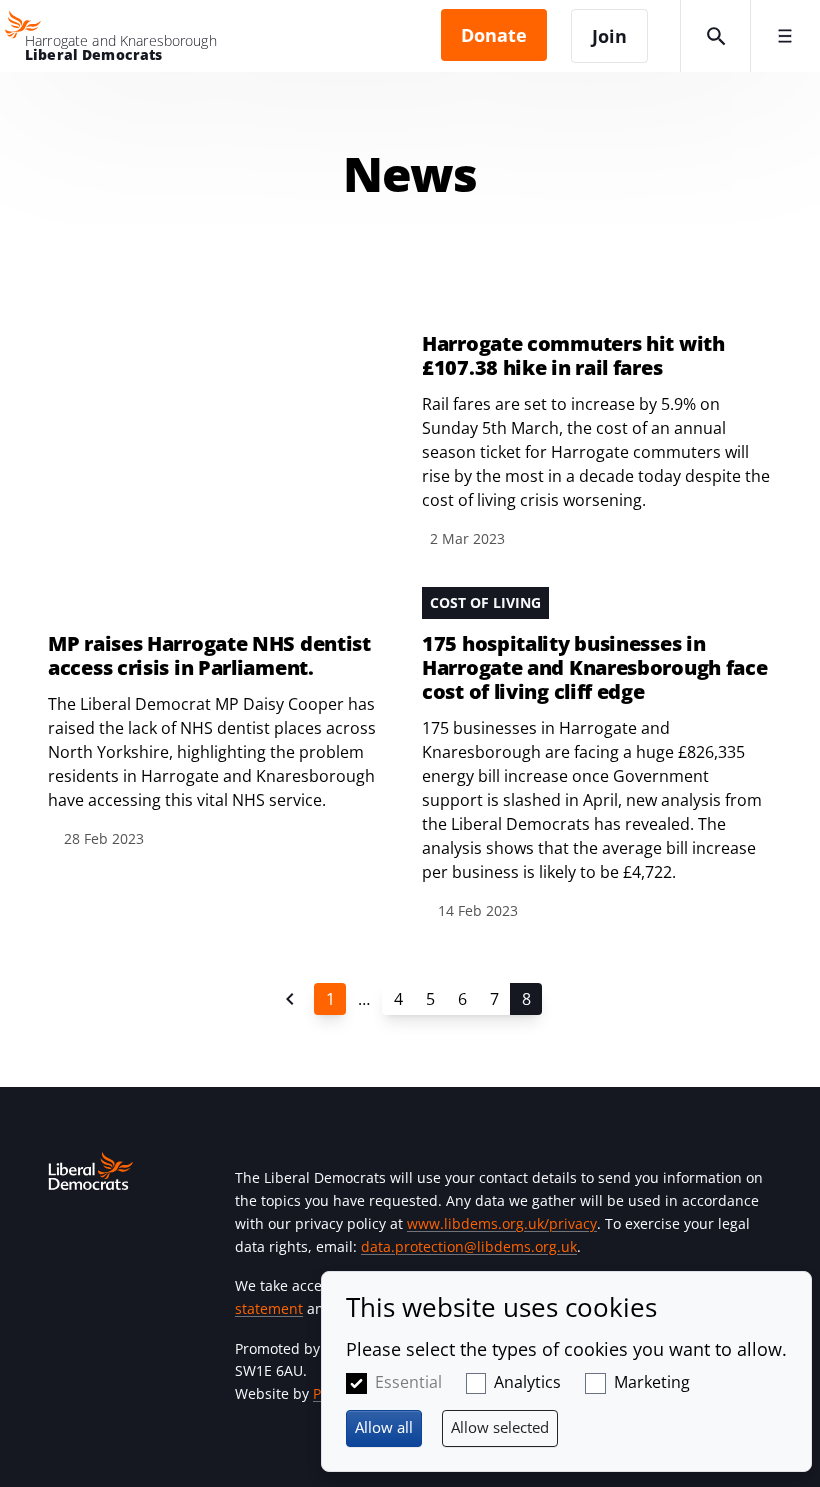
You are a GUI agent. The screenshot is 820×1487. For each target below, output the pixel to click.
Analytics (527, 1382)
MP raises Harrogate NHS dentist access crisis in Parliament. (209, 656)
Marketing (652, 1382)
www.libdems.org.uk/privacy (502, 1223)
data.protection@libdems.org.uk (469, 1246)
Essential (408, 1382)
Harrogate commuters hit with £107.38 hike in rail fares (573, 356)
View (410, 441)
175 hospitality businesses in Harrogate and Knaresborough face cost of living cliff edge (594, 668)
